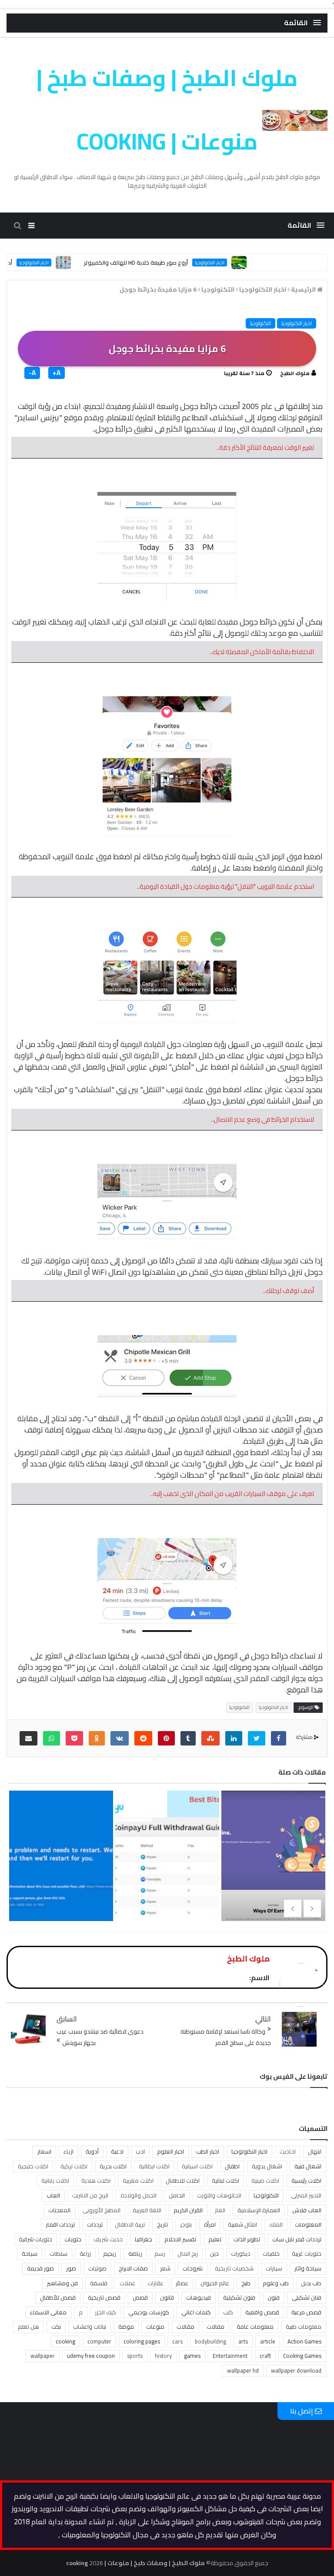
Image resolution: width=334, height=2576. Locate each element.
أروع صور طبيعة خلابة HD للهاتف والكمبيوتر (170, 263)
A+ (57, 373)
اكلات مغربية (138, 2180)
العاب (53, 2195)
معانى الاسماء (48, 2312)
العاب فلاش (307, 2210)
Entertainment (230, 2356)
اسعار (44, 2151)
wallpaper (43, 2356)
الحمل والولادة (139, 2195)
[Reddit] (143, 1738)
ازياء (68, 2151)
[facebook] (279, 1738)
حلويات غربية (307, 2254)
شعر (165, 2268)
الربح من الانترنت (90, 2195)
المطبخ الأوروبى (102, 2210)
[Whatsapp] (52, 1738)
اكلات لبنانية (225, 2180)
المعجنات (59, 2210)
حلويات (73, 2239)
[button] (302, 23)
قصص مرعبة (306, 2312)
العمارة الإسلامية (259, 2210)
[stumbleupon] (210, 1738)
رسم (160, 2254)
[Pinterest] (166, 1738)
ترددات (95, 2224)
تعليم (215, 2239)
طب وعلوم (276, 2283)
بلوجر (186, 2224)
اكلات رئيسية (306, 2180)
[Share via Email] (28, 1738)
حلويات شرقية (35, 2239)
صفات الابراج (133, 2268)
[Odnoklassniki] (97, 1738)
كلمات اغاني (196, 2312)
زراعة (85, 2254)
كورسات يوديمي (149, 2312)
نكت (56, 2327)
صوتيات (97, 2268)
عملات (127, 2283)
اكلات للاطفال (183, 2180)
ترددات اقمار (60, 2224)
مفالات (215, 2327)
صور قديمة (40, 2268)
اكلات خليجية (33, 2166)
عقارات (155, 2283)
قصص (140, 2297)
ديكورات (241, 2254)
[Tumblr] (188, 1738)
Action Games (304, 2341)
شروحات (193, 2268)
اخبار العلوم (170, 2151)
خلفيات (271, 2254)
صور (71, 2268)
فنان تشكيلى (307, 2297)
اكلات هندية (96, 2180)
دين (214, 2254)
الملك (276, 2224)
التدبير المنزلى (306, 2195)
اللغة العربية (147, 2210)
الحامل (177, 2195)
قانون (167, 2297)
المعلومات (308, 2224)
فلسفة (99, 2283)
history (163, 2356)
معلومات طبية (304, 2327)
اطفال (232, 2166)
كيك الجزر (105, 2312)
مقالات (185, 2327)
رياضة (135, 2254)
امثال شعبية (242, 2224)
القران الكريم (188, 2210)
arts (243, 2341)
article (268, 2341)
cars (177, 2341)
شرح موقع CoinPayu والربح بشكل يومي (166, 1878)
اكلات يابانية (55, 2180)
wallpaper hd (243, 2370)
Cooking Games (302, 2356)
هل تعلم (28, 2327)
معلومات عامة (255, 2327)
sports (135, 2356)
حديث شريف (108, 2239)
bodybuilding (210, 2341)
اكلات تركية (74, 2166)
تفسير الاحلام (180, 2239)
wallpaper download (296, 2370)
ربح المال (188, 2254)
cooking (65, 2341)
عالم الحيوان (215, 2283)
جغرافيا (144, 2239)
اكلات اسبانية (197, 2166)
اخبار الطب (208, 2151)
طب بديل (311, 2283)
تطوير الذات (247, 2239)
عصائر (182, 2283)
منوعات (155, 2327)
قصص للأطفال (58, 2297)
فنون (274, 2297)
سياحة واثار (308, 2268)
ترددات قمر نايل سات (297, 2239)
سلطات (58, 2254)
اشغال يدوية (267, 2166)
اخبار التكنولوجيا (244, 263)
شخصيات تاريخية (234, 2268)
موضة (126, 2327)
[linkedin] (234, 1738)
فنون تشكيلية (239, 2297)
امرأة (210, 2224)
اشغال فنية (308, 2166)
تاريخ (162, 2224)
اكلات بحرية (113, 2166)
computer (99, 2341)
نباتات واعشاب (90, 2327)
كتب (228, 2312)
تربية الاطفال (130, 2224)
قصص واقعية (262, 2312)
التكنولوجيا (261, 323)
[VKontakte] (120, 1738)
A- (32, 373)
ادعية (117, 2151)
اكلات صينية (265, 2180)
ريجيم (110, 2254)
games (192, 2356)
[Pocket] (74, 1738)
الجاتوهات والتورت (219, 2195)
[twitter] (257, 1738)
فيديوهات (199, 2297)
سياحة (30, 2254)
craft (265, 2356)
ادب (140, 2151)
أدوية (92, 2151)
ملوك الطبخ (295, 373)
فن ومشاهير (62, 2283)
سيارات (274, 2268)
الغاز (220, 2210)
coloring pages (142, 2341)
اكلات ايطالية (154, 2166)
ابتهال (315, 2151)
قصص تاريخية (104, 2297)
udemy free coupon (91, 2356)
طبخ (246, 2283)
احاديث (288, 2151)
